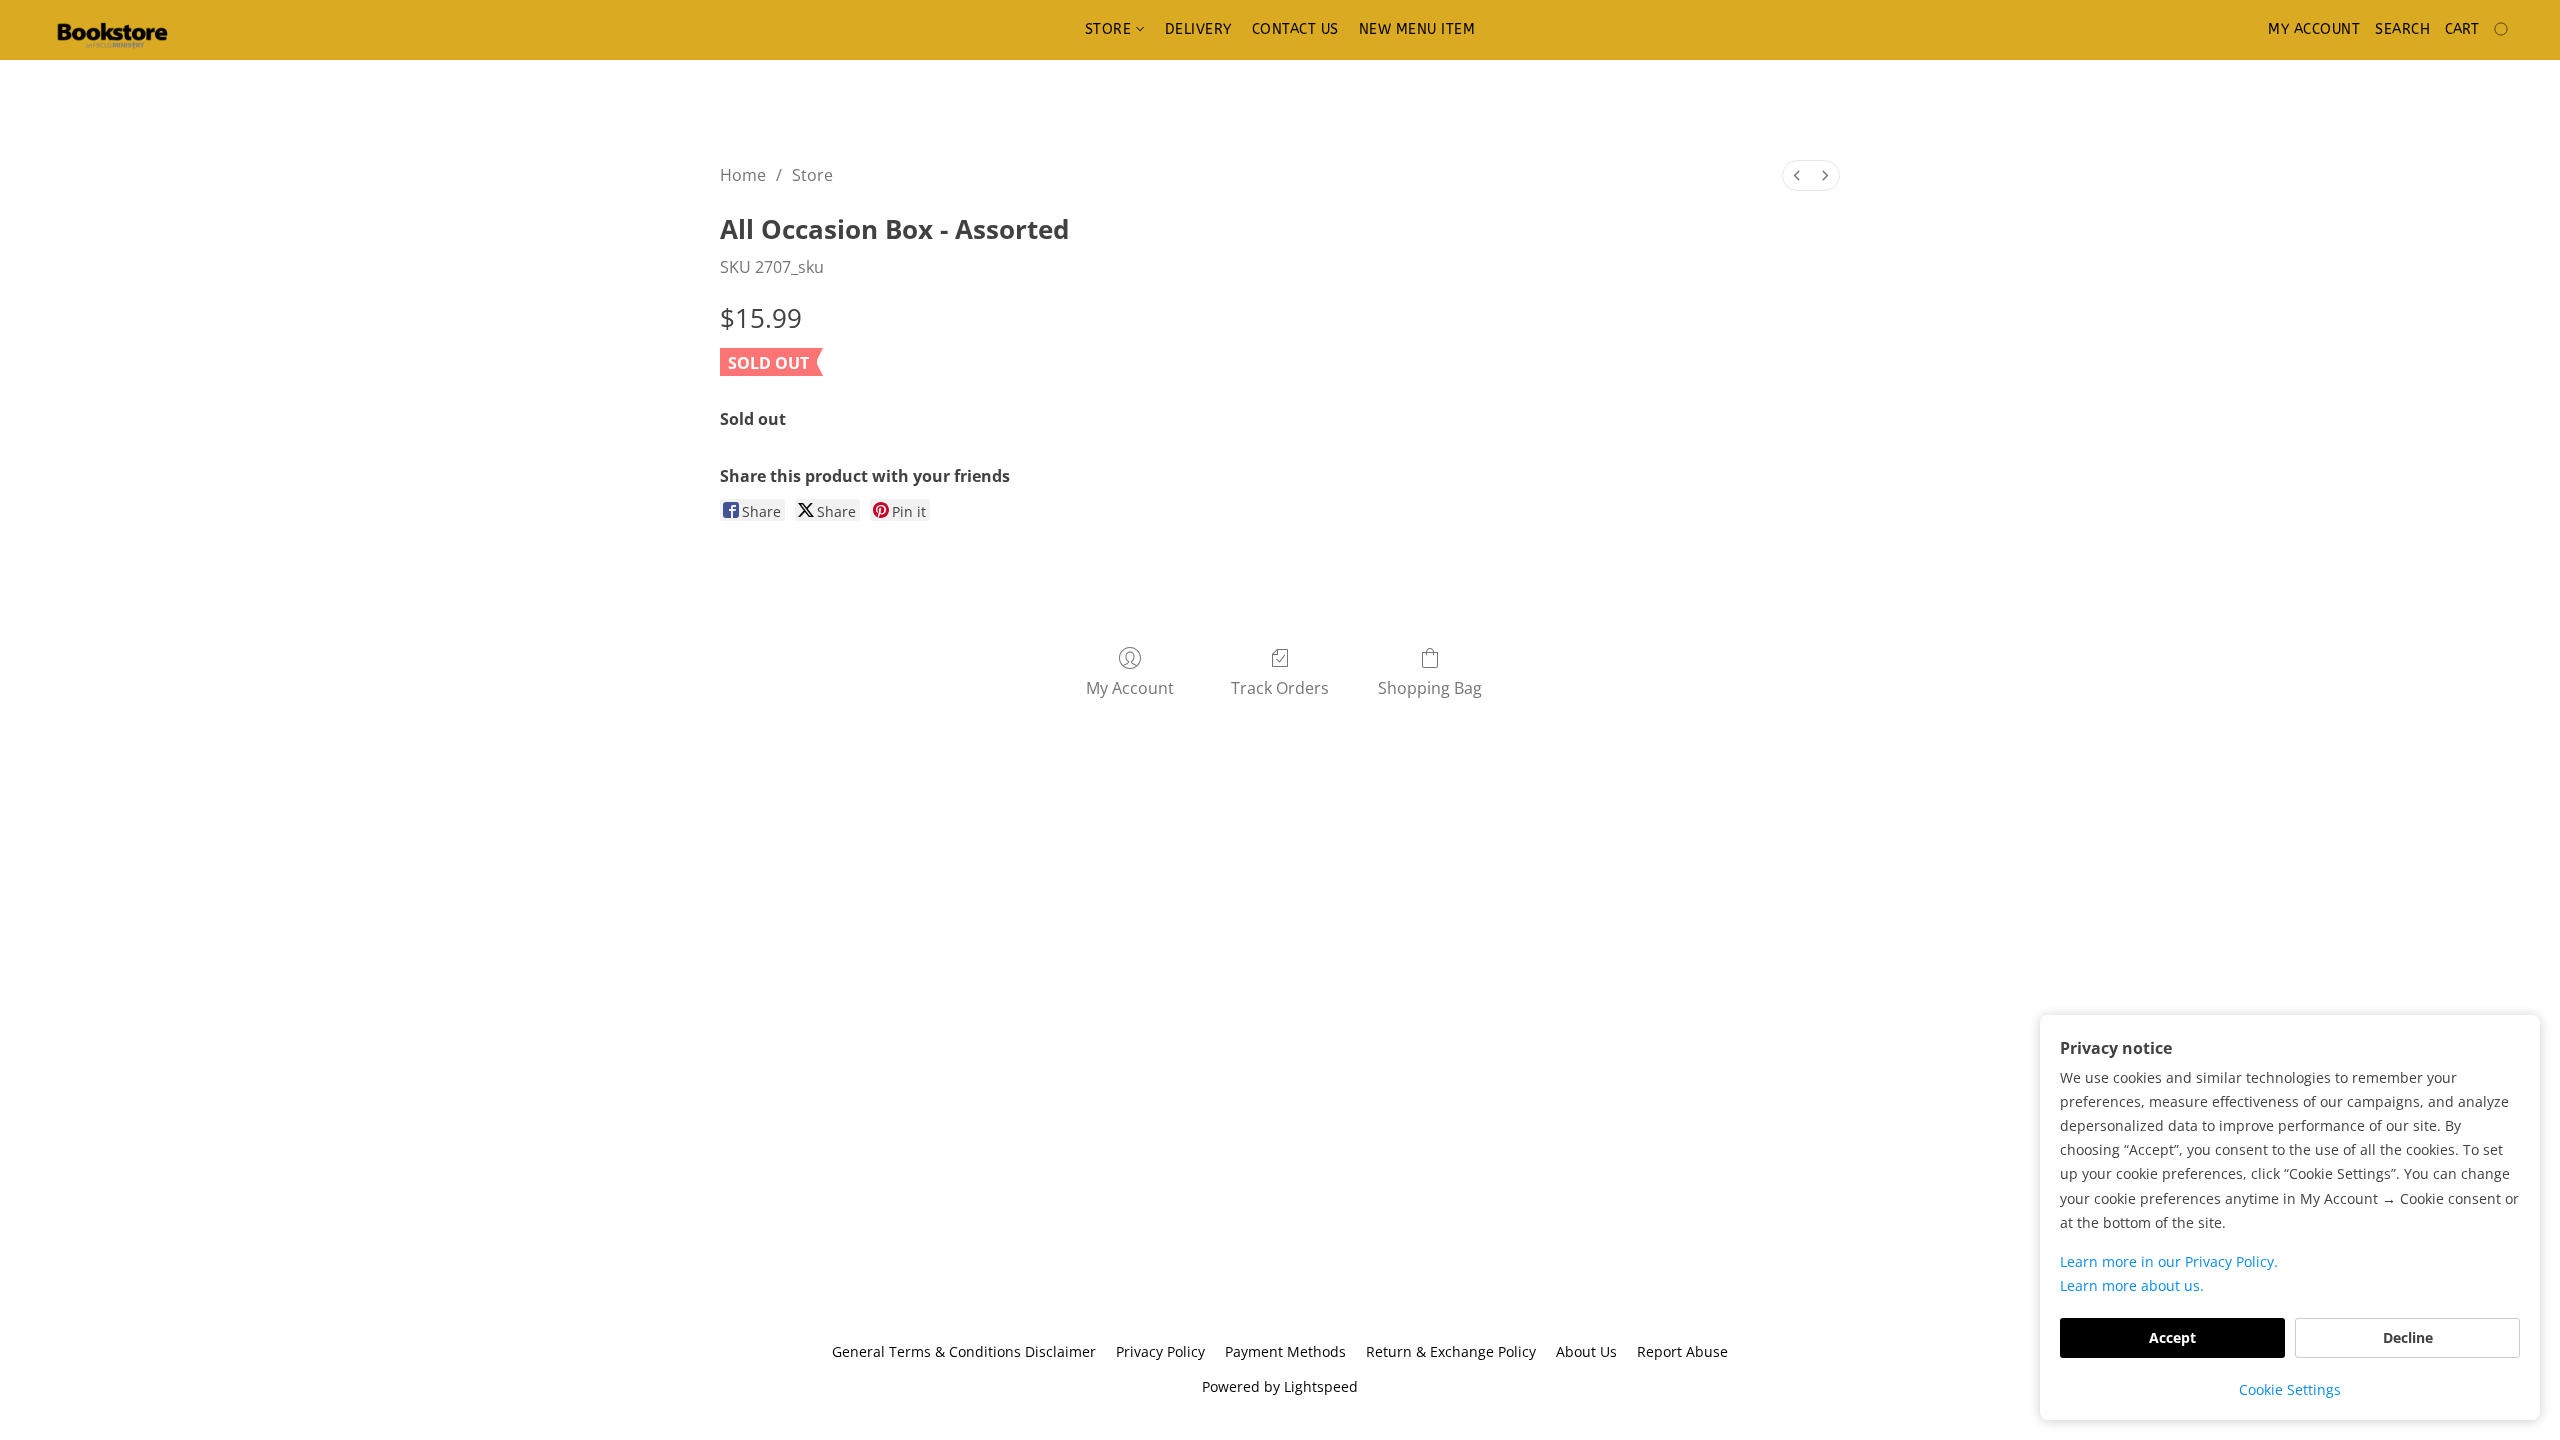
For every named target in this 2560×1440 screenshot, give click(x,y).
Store (1110, 29)
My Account (1130, 688)
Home (743, 175)
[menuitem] (1797, 175)
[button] (112, 30)
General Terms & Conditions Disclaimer (964, 1351)
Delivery (1198, 29)
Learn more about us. (2132, 1285)
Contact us (1295, 29)
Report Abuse (1682, 1351)
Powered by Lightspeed (1280, 1386)
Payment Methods (1285, 1351)
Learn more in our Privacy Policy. (2169, 1261)
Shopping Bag (1430, 688)
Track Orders (1280, 688)
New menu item (1417, 29)
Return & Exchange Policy (1451, 1351)
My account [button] (2314, 29)
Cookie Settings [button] (2290, 1389)
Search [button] (2402, 29)
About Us (1586, 1351)
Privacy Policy (1160, 1351)
